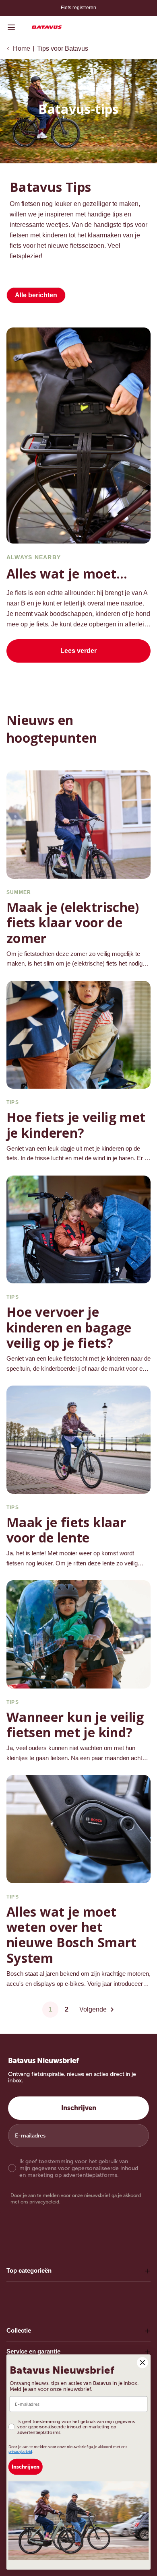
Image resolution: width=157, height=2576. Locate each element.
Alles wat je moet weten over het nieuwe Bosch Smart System (72, 1935)
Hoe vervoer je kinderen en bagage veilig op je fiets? (69, 1327)
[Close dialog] (143, 2362)
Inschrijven (79, 2108)
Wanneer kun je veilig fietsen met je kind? (75, 1725)
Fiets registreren (78, 8)
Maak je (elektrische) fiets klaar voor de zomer (73, 923)
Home (22, 48)
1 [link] (51, 2009)
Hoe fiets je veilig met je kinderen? (76, 1125)
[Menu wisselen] (11, 27)
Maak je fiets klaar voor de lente (66, 1530)
